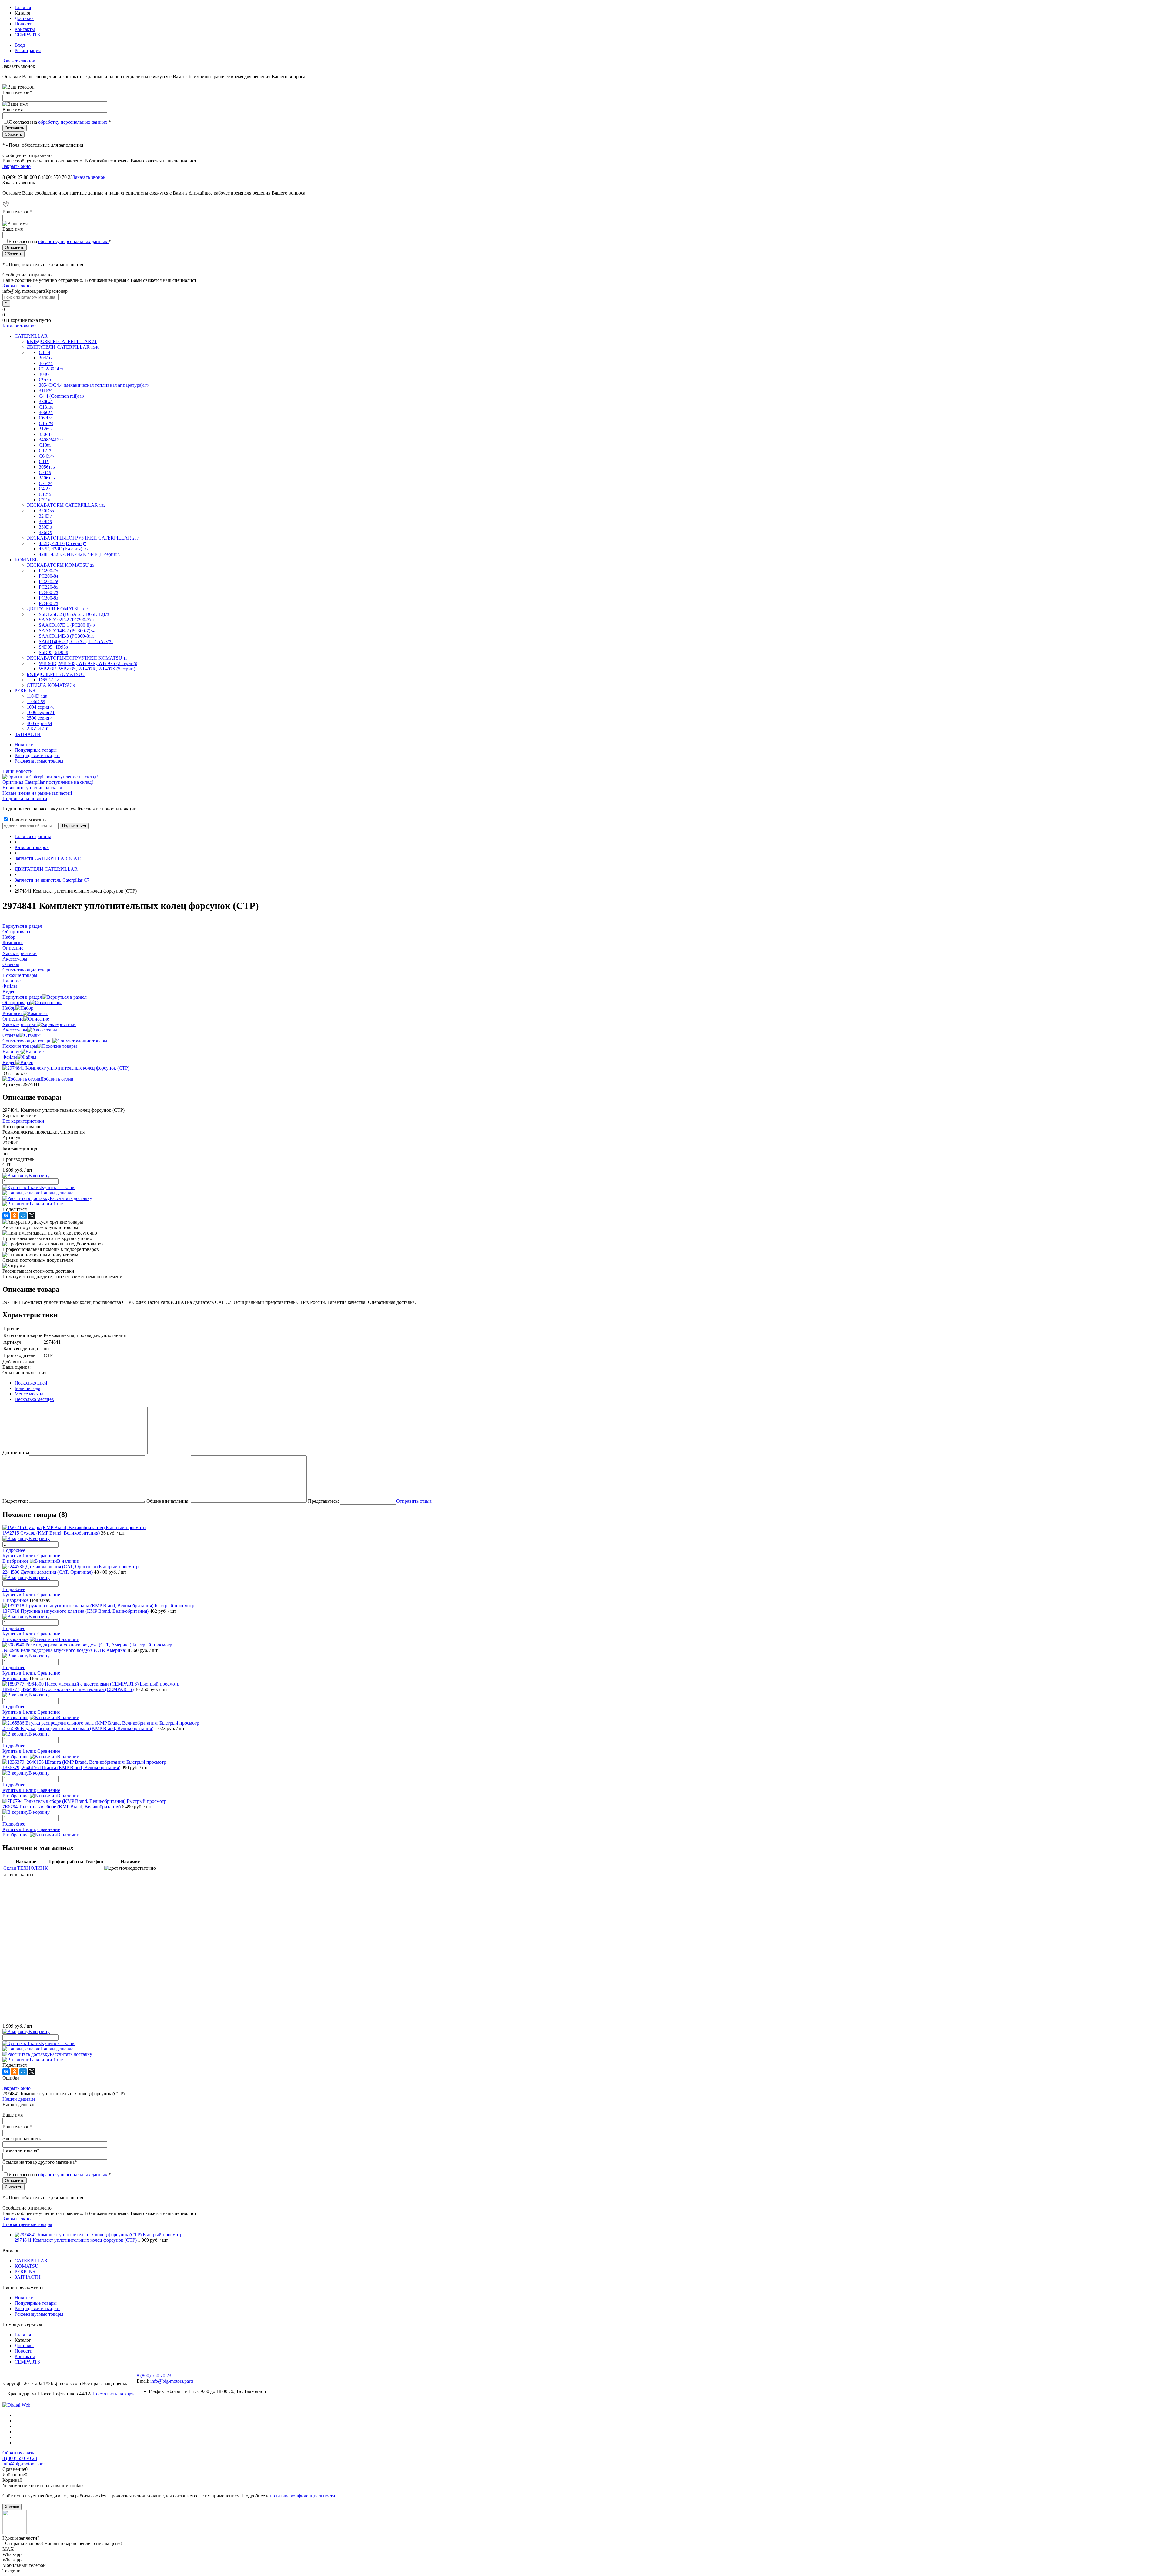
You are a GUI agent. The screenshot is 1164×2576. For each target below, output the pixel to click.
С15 (46, 423)
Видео (9, 1062)
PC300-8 (48, 598)
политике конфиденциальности (303, 2496)
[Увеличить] (66, 1068)
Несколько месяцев (34, 1399)
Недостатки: (15, 1501)
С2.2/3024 (51, 369)
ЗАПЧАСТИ (28, 2277)
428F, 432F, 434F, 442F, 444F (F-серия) (80, 554)
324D (45, 516)
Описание (13, 1019)
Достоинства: (16, 1453)
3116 (46, 391)
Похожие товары (20, 1046)
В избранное (15, 1561)
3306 (46, 401)
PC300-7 (48, 592)
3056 (47, 467)
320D (46, 511)
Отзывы (11, 1035)
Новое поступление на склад (32, 788)
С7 (45, 472)
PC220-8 (48, 587)
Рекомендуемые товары (39, 761)
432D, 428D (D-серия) (62, 543)
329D (45, 521)
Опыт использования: (25, 1373)
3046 (45, 374)
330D (45, 527)
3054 (46, 363)
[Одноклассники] (15, 1216)
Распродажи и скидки (37, 755)
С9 (45, 380)
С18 (45, 445)
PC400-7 (48, 603)
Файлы (10, 1057)
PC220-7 (48, 581)
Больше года (27, 1388)
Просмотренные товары (27, 2224)
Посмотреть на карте (114, 2394)
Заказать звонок (19, 61)
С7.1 (45, 500)
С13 (46, 407)
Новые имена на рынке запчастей (37, 793)
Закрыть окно (17, 166)
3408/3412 (51, 440)
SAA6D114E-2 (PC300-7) (67, 631)
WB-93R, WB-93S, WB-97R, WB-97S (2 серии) (88, 663)
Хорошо (12, 2507)
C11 (44, 461)
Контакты (25, 29)
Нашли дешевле (57, 1193)
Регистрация (28, 50)
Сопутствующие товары (27, 1041)
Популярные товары (36, 750)
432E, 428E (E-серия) (64, 549)
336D (45, 532)
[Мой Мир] (23, 1216)
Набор (9, 1008)
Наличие (12, 1052)
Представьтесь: (323, 1501)
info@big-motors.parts (172, 2381)
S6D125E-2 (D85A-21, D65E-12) (74, 614)
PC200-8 (48, 576)
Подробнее (14, 1550)
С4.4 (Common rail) (61, 396)
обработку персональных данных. (73, 122)
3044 (46, 358)
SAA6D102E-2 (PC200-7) (67, 620)
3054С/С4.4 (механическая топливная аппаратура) (94, 385)
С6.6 (47, 456)
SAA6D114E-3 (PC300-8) (67, 636)
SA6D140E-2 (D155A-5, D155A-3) (76, 641)
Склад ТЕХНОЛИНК (26, 1868)
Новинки (24, 745)
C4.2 (45, 489)
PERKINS (25, 2272)
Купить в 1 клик (58, 1187)
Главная (23, 7)
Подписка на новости (25, 799)
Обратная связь (18, 2453)
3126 (46, 429)
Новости (23, 24)
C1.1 (45, 352)
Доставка (24, 18)
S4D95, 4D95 (53, 647)
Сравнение (49, 1556)
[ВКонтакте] (6, 1216)
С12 (45, 494)
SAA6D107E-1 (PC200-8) (67, 625)
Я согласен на (60, 122)
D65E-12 (49, 680)
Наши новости (18, 771)
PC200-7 (48, 571)
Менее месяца (29, 1394)
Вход (20, 45)
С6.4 (46, 418)
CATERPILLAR (31, 2261)
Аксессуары (15, 1030)
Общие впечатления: (168, 1501)
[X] (32, 1216)
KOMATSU (27, 2266)
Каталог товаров (20, 326)
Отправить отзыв (414, 1501)
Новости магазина (28, 820)
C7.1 (46, 483)
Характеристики (20, 1024)
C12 (45, 451)
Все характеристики (23, 1121)
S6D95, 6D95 (53, 652)
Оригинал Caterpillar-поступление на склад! (48, 782)
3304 (46, 434)
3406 (47, 478)
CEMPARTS (27, 35)
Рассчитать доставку (71, 1198)
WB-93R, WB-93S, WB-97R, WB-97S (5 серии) (89, 669)
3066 (46, 412)
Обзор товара (16, 1002)
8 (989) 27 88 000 (20, 177)
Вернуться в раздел (22, 997)
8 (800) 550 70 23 (55, 177)
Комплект (13, 1013)
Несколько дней (31, 1383)
